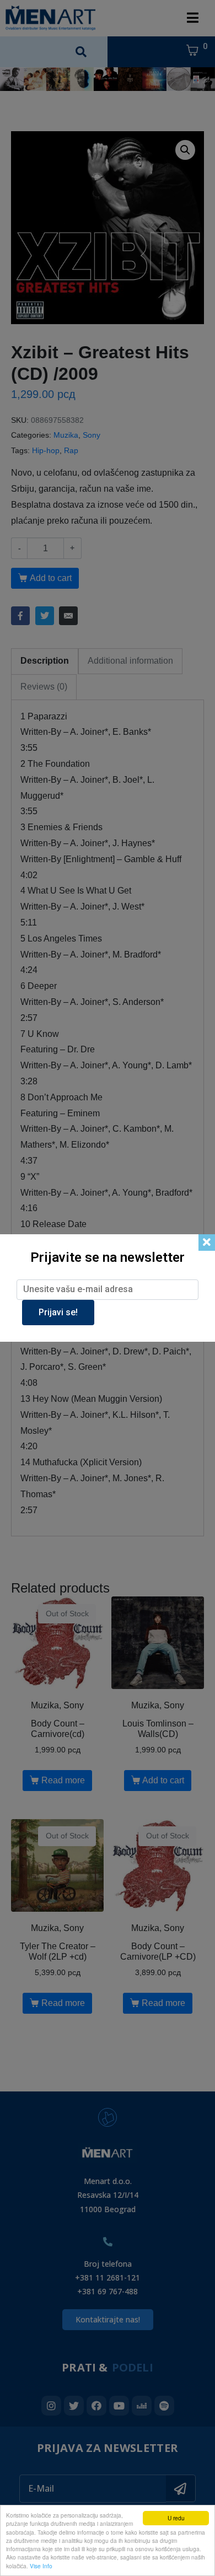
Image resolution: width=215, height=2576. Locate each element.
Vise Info (41, 2566)
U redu (176, 2518)
